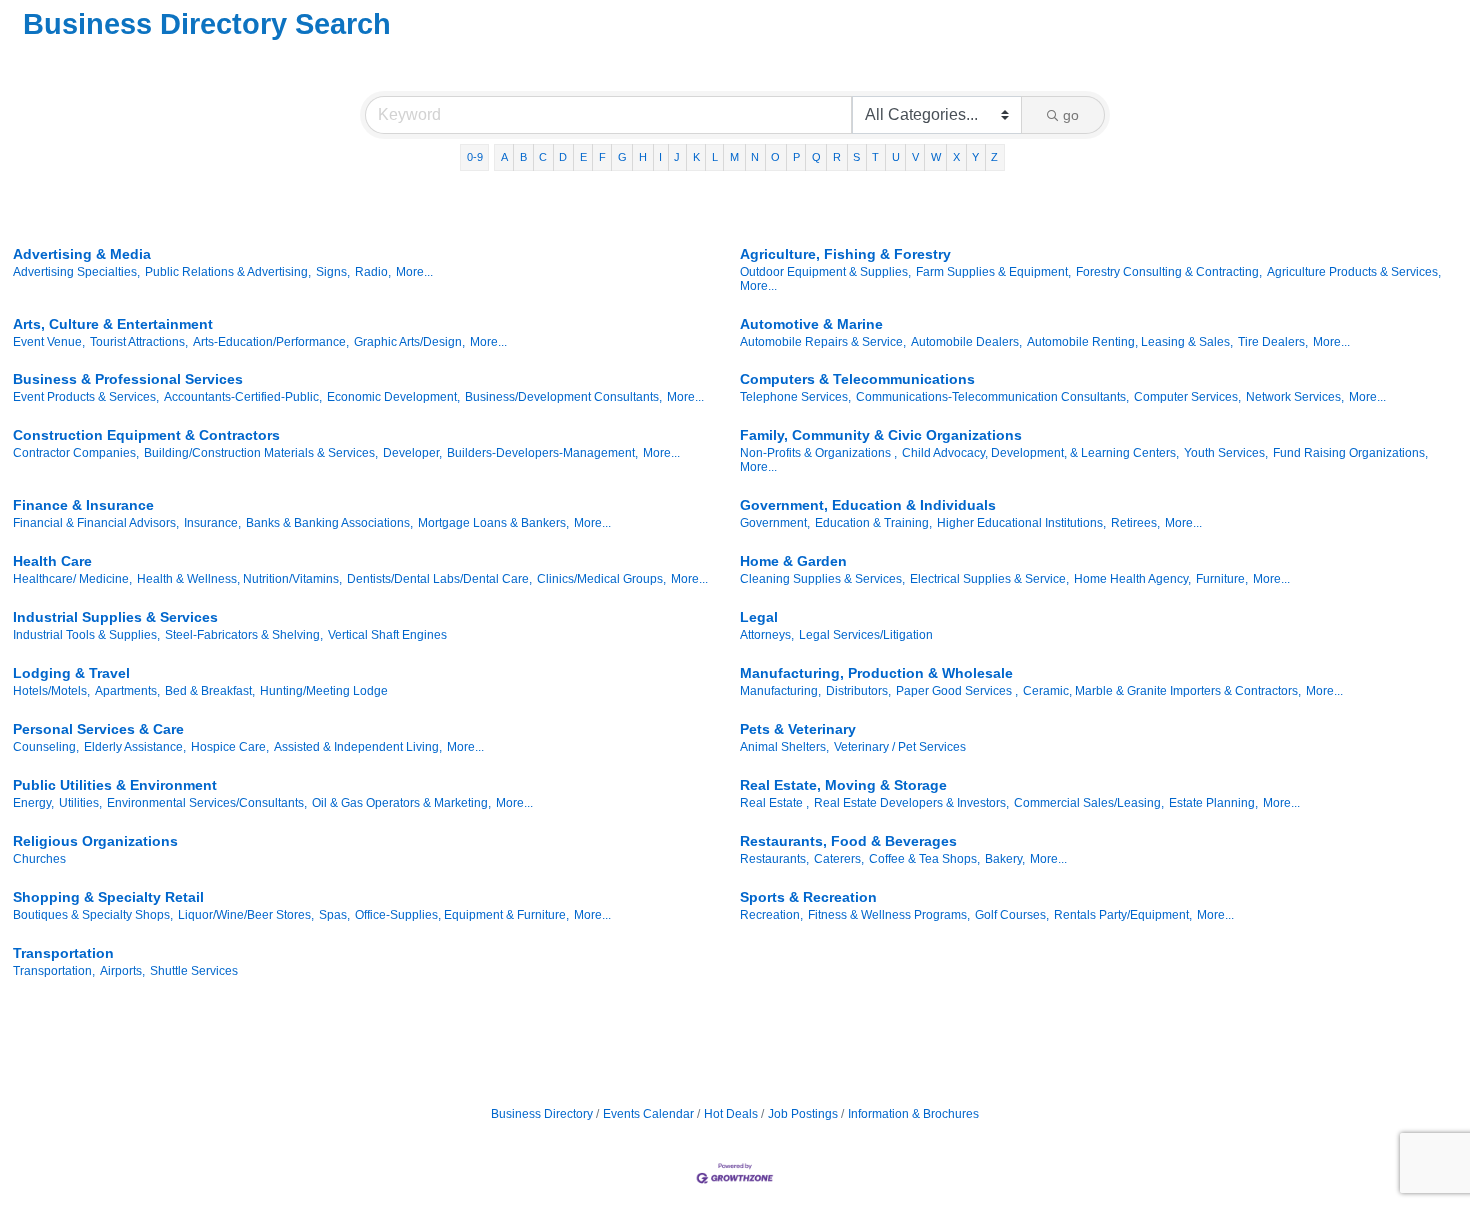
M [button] (734, 157)
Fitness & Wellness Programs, (889, 915)
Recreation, (771, 915)
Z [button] (994, 157)
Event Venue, (49, 342)
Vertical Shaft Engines (387, 635)
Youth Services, (1226, 453)
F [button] (602, 157)
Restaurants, (774, 859)
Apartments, (127, 691)
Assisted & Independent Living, (358, 747)
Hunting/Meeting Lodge (324, 691)
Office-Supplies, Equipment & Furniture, (462, 915)
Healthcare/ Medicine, (72, 579)
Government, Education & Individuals (868, 505)
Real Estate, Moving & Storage (843, 785)
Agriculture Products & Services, (1354, 272)
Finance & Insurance (83, 505)
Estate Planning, (1213, 803)
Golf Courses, (1012, 915)
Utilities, (80, 803)
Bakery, (1005, 859)
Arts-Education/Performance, (271, 342)
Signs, (333, 272)
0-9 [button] (475, 157)
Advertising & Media (82, 254)
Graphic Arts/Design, (409, 342)
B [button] (523, 157)
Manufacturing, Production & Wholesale (876, 673)
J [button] (677, 157)
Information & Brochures (913, 1114)
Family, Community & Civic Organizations (881, 435)
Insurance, (212, 523)
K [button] (696, 157)
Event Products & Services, (86, 397)
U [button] (896, 157)
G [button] (622, 157)
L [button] (715, 157)
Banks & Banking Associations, (329, 523)
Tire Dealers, (1273, 342)
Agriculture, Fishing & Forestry (845, 254)
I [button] (660, 157)
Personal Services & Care (98, 729)
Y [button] (975, 157)
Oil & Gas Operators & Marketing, (401, 803)
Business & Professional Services (128, 379)
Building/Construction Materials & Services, (261, 453)
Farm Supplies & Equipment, (993, 272)
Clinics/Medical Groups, (601, 579)
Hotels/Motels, (51, 691)
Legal (759, 617)
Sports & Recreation (808, 897)
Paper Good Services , (957, 691)
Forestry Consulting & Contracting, (1169, 272)
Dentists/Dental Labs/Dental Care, (439, 579)
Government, (775, 523)
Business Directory (542, 1114)
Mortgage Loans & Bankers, (493, 523)
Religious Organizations (95, 841)
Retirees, (1135, 523)
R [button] (837, 157)
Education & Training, (873, 523)
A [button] (504, 157)
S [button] (856, 157)
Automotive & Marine (811, 324)
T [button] (875, 157)
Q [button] (816, 157)
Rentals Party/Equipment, (1123, 915)
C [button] (543, 157)
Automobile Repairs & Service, (823, 342)
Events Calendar (648, 1114)
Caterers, (839, 859)
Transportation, (54, 971)
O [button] (775, 157)
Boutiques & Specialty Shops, (93, 915)
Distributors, (858, 691)
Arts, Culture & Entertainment (113, 324)
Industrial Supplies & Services (115, 617)
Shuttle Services (194, 971)
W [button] (936, 157)
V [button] (915, 157)
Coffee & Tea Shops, (924, 859)
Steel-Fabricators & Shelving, (244, 635)
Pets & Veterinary (798, 729)
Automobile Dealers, (966, 342)
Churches (39, 859)
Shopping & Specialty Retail (108, 897)
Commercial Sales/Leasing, (1089, 803)
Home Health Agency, (1132, 579)
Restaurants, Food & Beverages (848, 841)
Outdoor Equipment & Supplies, (825, 272)
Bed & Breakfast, (210, 691)
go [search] (1071, 115)
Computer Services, (1187, 397)
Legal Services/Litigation (866, 635)
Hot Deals (731, 1114)
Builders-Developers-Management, (542, 453)
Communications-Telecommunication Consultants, (992, 397)
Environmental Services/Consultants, (207, 803)
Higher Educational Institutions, (1021, 523)
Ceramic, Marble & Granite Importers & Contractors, (1162, 691)
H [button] (643, 157)
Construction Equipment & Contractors (146, 435)
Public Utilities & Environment (115, 785)
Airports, (122, 971)
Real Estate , (774, 803)
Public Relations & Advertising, (228, 272)
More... (414, 272)
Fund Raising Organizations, (1350, 453)
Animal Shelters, (784, 747)
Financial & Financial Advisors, (96, 523)
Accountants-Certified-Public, (243, 397)
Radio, (373, 272)
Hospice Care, (230, 747)
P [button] (796, 157)
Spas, (334, 915)
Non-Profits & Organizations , (818, 453)
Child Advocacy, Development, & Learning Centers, (1040, 453)
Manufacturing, (780, 691)
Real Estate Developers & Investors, (911, 803)
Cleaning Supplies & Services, (822, 579)
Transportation (63, 953)
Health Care (52, 561)
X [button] (956, 157)
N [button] (755, 157)
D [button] (563, 157)
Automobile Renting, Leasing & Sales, (1130, 342)
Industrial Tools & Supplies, (86, 635)
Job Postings (803, 1114)
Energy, (33, 803)
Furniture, (1222, 579)
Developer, (412, 453)
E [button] (583, 157)
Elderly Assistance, (135, 747)
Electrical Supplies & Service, (989, 579)
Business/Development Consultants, (563, 397)
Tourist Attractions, (139, 342)
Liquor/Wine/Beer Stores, (246, 915)
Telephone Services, (795, 397)
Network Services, (1295, 397)
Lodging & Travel (71, 673)
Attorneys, (767, 635)
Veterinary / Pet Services (900, 747)
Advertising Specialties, (76, 272)
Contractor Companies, (76, 453)
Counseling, (46, 747)
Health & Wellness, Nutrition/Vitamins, (239, 579)
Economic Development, (393, 397)
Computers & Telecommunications (857, 379)
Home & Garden (793, 561)
